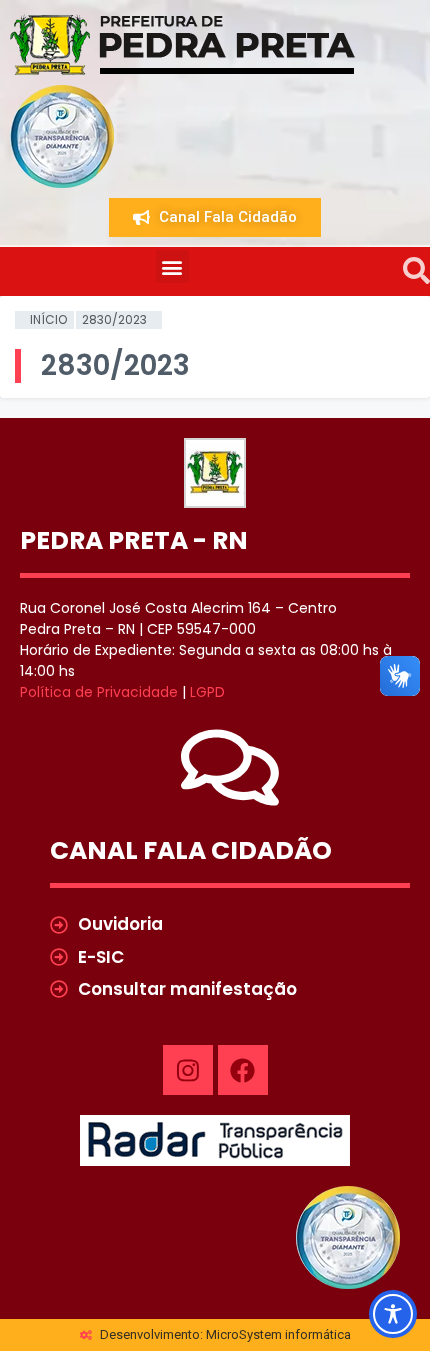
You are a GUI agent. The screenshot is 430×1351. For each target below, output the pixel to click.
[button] (172, 266)
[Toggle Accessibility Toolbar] (393, 1314)
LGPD (207, 692)
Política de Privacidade (99, 692)
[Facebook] (243, 1070)
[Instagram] (188, 1070)
